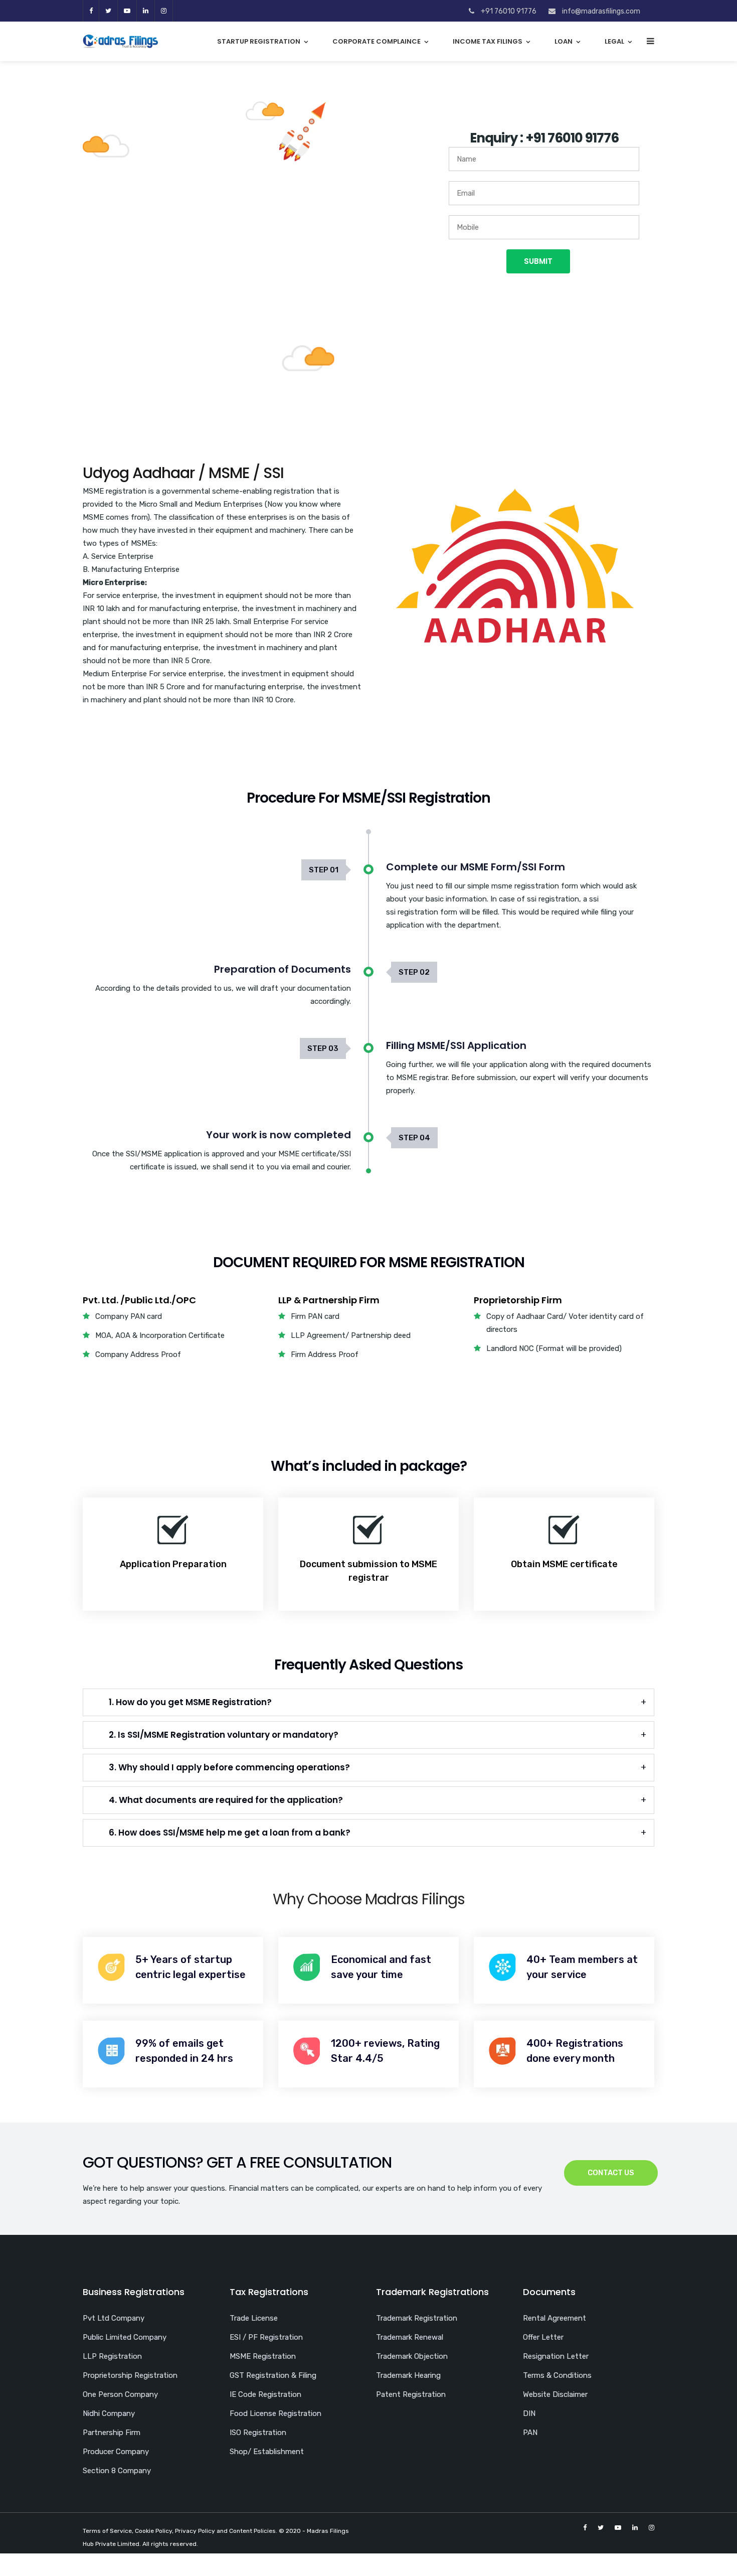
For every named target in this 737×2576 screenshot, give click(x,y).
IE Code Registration (265, 2394)
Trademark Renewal (410, 2337)
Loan (564, 41)
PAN (530, 2433)
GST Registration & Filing (273, 2375)
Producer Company (116, 2452)
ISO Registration (258, 2433)
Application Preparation (173, 1564)
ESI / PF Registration (266, 2337)
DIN (529, 2413)
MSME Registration (263, 2356)
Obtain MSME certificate (564, 1564)
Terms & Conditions (557, 2375)
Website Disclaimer (555, 2394)
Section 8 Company (117, 2471)
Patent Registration (411, 2394)
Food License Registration (275, 2413)
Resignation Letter (556, 2356)
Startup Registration (259, 41)
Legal (614, 41)
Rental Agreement (555, 2318)
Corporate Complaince (377, 41)
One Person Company (120, 2394)
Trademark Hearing (408, 2375)
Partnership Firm (112, 2433)
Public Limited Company (125, 2337)
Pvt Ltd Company (114, 2318)
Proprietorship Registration (130, 2375)
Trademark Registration (417, 2318)
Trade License (254, 2318)
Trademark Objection (412, 2356)
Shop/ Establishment (267, 2452)
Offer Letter (543, 2337)
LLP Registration (112, 2356)
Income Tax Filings (488, 41)
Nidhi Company (109, 2413)
